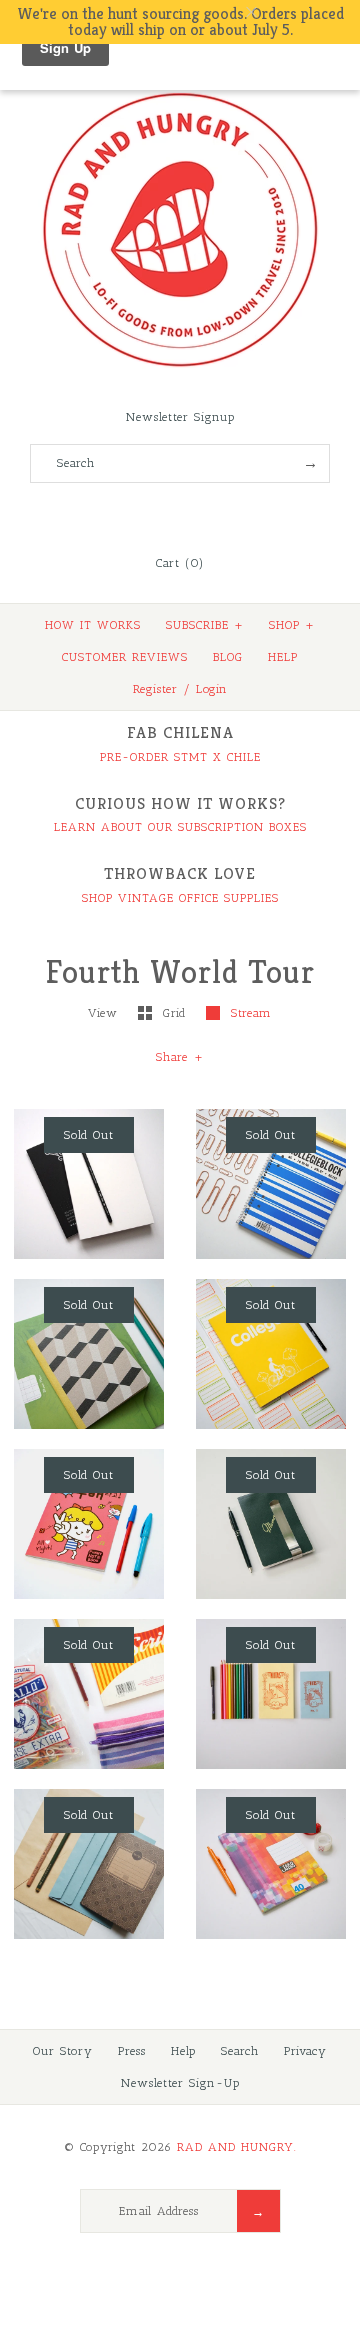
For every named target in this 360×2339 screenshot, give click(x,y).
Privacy (305, 2051)
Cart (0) (180, 563)
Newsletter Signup (180, 417)
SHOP (292, 625)
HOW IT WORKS (93, 625)
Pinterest (180, 514)
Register (155, 689)
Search (240, 2051)
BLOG (228, 657)
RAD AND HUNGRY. (237, 2147)
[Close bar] (300, 12)
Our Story (63, 2051)
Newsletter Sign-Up (180, 2083)
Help (183, 2051)
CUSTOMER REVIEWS (125, 657)
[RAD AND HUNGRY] (180, 91)
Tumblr (234, 514)
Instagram (207, 514)
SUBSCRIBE (205, 625)
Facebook (126, 514)
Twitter (153, 514)
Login (212, 689)
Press (132, 2051)
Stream (251, 1013)
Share (180, 1057)
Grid (177, 1013)
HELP (283, 657)
